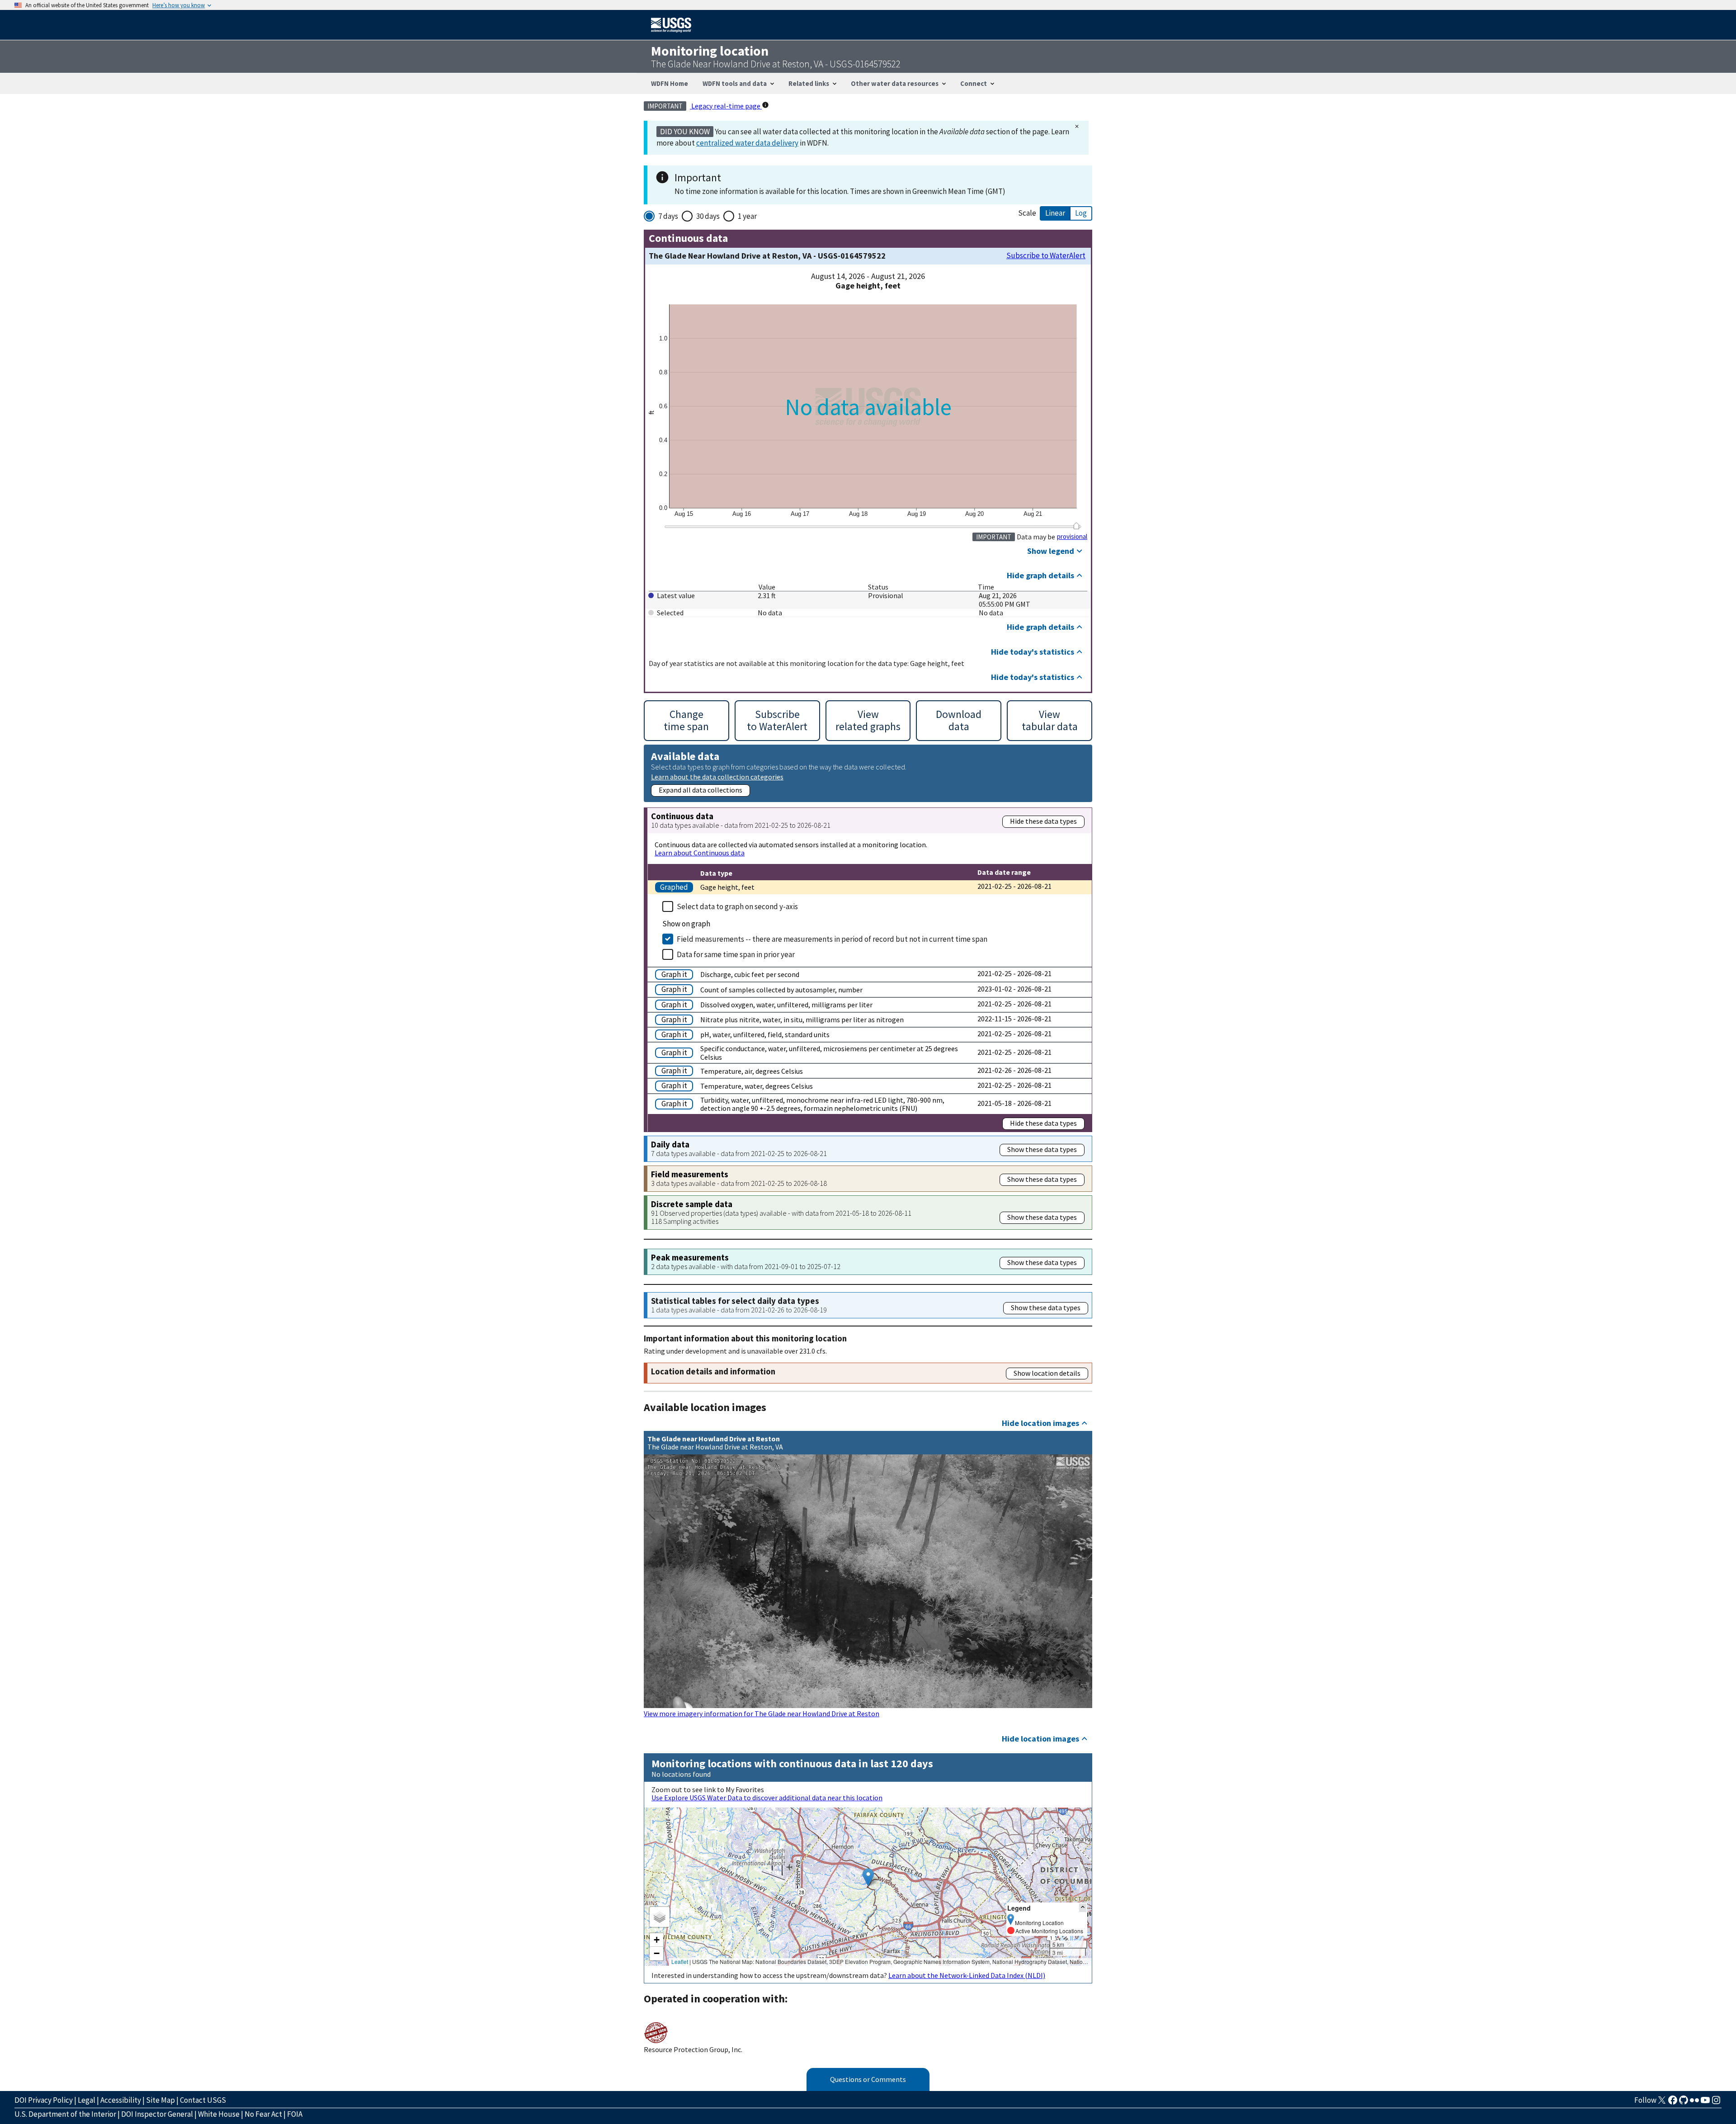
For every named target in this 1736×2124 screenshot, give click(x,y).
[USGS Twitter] (1662, 2103)
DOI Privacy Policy (44, 2100)
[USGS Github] (1684, 2103)
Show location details (1047, 1373)
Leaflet (680, 1961)
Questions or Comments (868, 2079)
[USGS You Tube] (1705, 2103)
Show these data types (1042, 1149)
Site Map (160, 2100)
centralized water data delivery (747, 143)
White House (219, 2114)
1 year (747, 216)
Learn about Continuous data (700, 853)
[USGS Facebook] (1673, 2103)
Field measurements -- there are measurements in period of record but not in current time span (832, 939)
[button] (868, 1877)
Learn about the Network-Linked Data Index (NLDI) (967, 1975)
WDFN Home (670, 83)
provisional (1072, 537)
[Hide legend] (1083, 1908)
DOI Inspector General (157, 2114)
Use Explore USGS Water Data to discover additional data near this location (767, 1798)
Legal (87, 2100)
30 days (708, 216)
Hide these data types (1043, 821)
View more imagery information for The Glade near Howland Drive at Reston (762, 1713)
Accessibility (121, 2100)
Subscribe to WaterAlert (1046, 256)
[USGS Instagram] (1716, 2103)
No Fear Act (263, 2114)
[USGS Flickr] (1694, 2103)
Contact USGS (203, 2100)
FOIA (295, 2114)
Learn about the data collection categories (717, 776)
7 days (668, 216)
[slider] (1076, 526)
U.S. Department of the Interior (65, 2114)
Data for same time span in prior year (736, 954)
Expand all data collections (701, 790)
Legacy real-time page (726, 106)
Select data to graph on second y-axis (737, 906)
